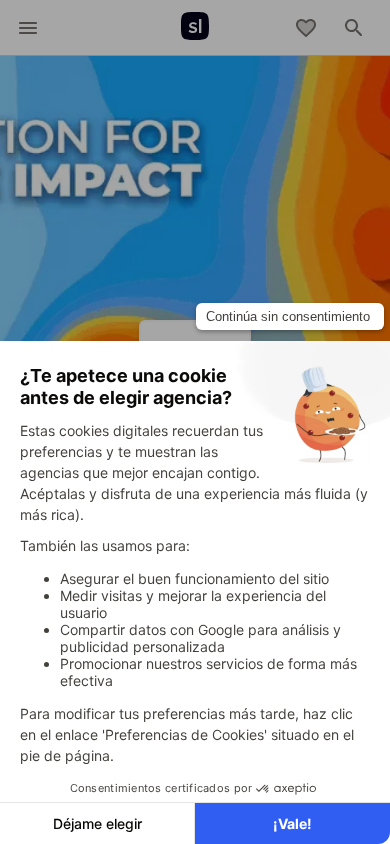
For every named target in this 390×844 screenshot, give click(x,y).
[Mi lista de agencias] (306, 28)
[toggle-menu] (28, 28)
